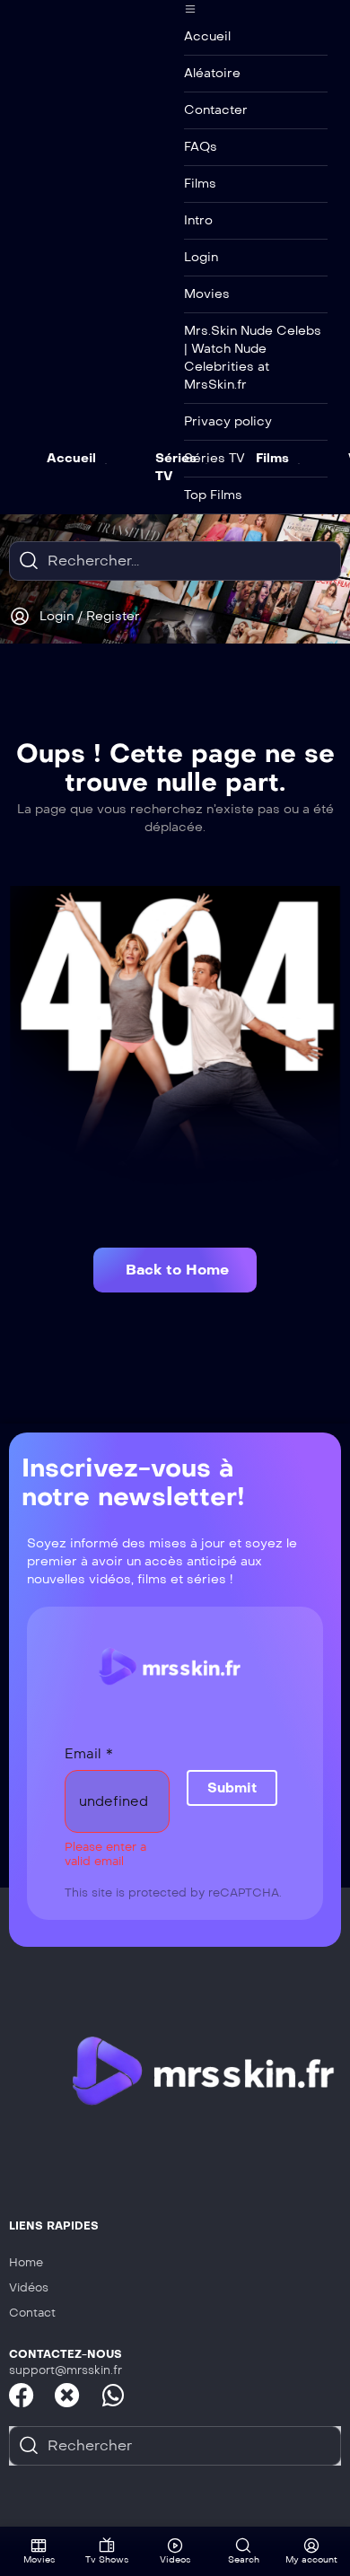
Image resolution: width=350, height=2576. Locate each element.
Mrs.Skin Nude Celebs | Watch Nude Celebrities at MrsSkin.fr (253, 358)
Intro (198, 220)
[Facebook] (22, 2396)
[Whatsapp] (113, 2396)
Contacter (216, 110)
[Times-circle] (67, 2396)
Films (200, 184)
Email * (89, 1754)
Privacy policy (228, 421)
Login (201, 257)
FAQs (201, 147)
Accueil (207, 36)
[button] (175, 1270)
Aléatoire (212, 73)
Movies (207, 294)
